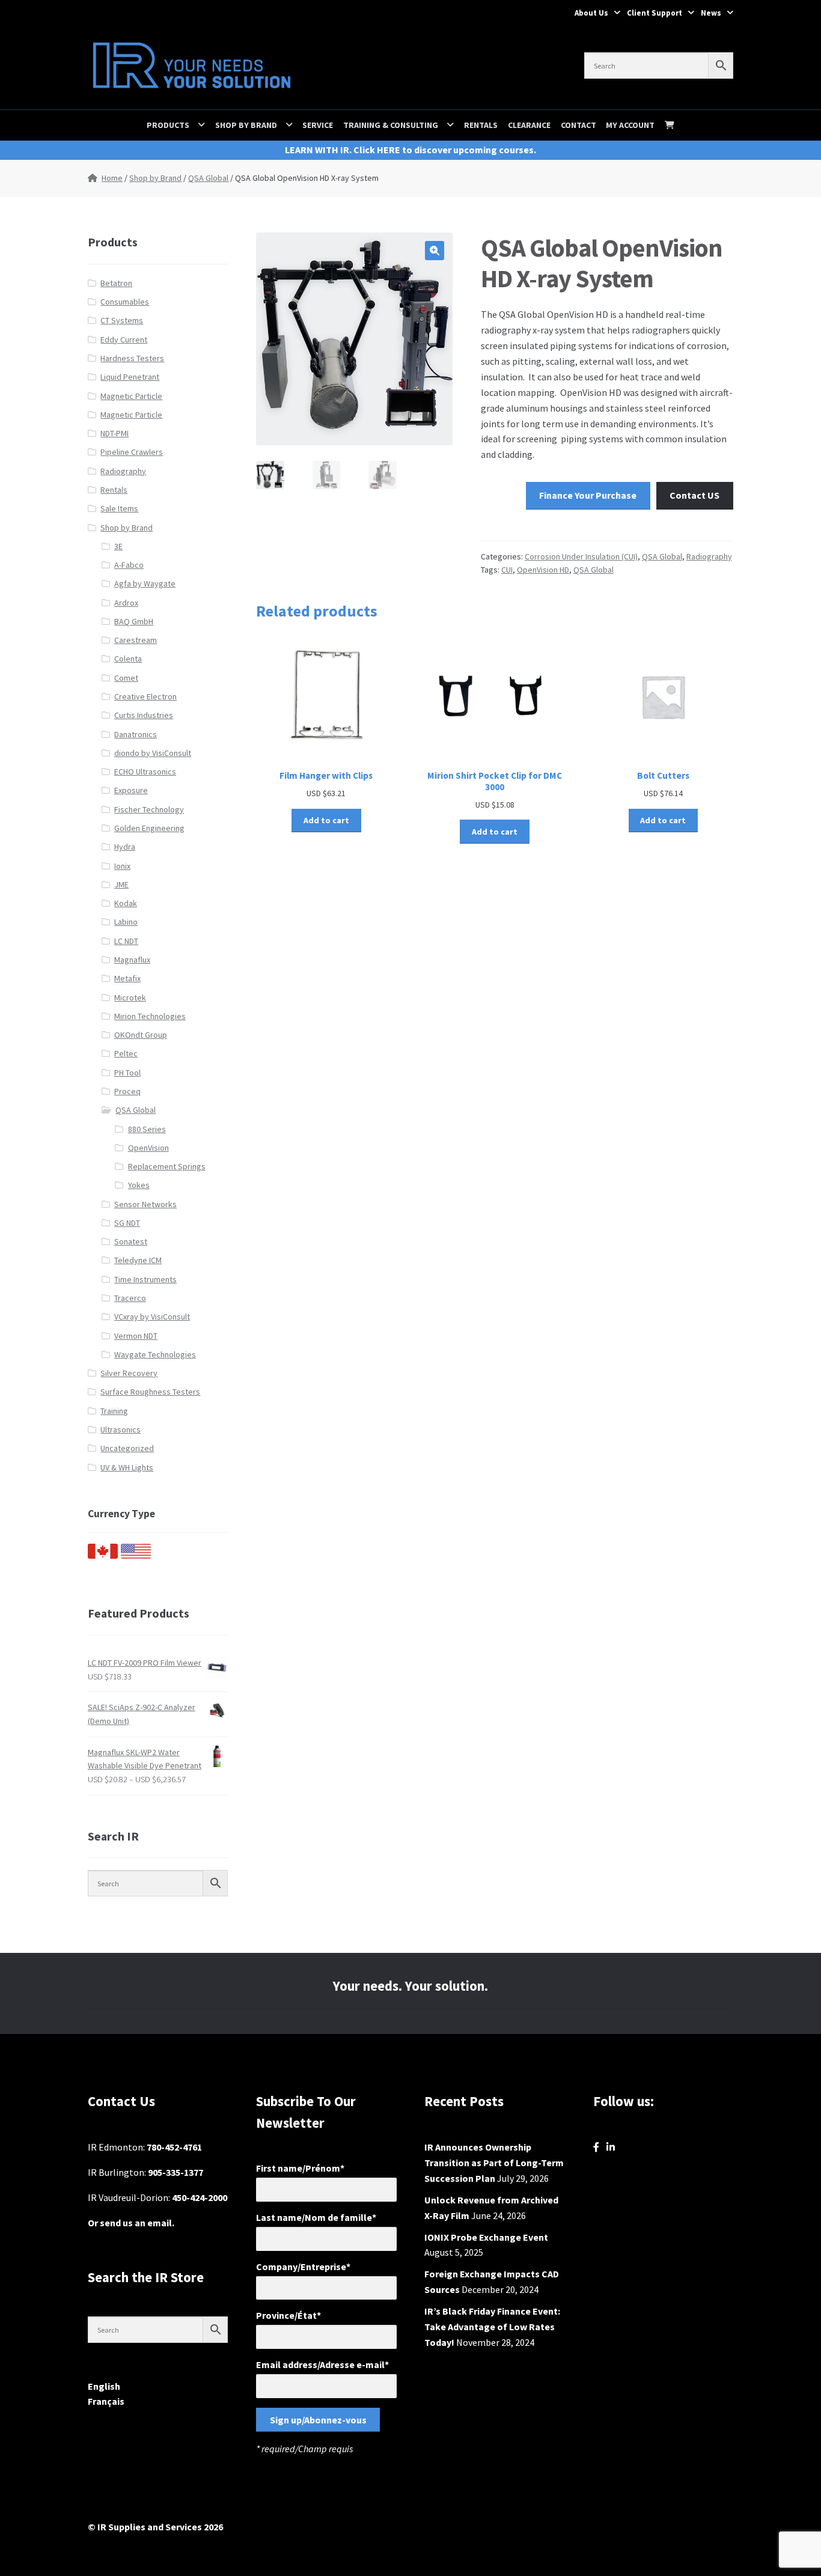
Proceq (127, 1091)
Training (114, 1411)
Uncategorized (127, 1448)
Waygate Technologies (155, 1354)
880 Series (147, 1129)
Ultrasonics (121, 1430)
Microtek (130, 997)
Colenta (128, 659)
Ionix (122, 866)
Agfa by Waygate (145, 583)
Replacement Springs (167, 1166)
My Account (630, 125)
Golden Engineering (149, 828)
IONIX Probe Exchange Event (486, 2237)
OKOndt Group (141, 1035)
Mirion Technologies (150, 1016)
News (711, 13)
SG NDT (127, 1223)
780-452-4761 (174, 2147)
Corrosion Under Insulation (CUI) (581, 556)
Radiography (709, 556)
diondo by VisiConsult (153, 753)
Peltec (126, 1053)
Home (112, 178)
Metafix (127, 978)
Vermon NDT (136, 1336)
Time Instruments (145, 1279)
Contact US (694, 495)
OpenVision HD (543, 570)
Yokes (139, 1185)
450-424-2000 (200, 2197)
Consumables (125, 302)
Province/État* (288, 2315)
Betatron (116, 283)
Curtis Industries (144, 715)
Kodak (126, 903)
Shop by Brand (246, 125)
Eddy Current (124, 340)
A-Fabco (129, 565)
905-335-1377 (175, 2172)
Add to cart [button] (326, 820)
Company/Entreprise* (303, 2267)
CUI (507, 570)
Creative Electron (145, 696)
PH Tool (127, 1073)
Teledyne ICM (138, 1260)
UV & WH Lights (127, 1467)
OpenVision (148, 1148)
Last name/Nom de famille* (316, 2217)
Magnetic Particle (131, 396)
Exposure (131, 790)
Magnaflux (132, 960)
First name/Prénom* (300, 2168)
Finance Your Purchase (588, 495)
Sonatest (131, 1241)
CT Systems (122, 320)
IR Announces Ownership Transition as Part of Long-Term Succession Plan (494, 2163)
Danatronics (136, 734)
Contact (578, 125)
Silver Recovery (129, 1373)
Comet (126, 678)
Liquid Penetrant (130, 377)
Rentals (481, 125)
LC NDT (126, 941)
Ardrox (126, 603)
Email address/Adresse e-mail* (322, 2364)
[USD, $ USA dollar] (136, 1556)
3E (118, 546)
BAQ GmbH (134, 621)
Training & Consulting (391, 125)
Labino (126, 922)
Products (168, 125)
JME (121, 885)
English (104, 2386)
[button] (435, 251)
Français (106, 2401)
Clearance (529, 125)
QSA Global (208, 178)
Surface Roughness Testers (150, 1392)
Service (318, 125)
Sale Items (119, 508)
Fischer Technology (149, 809)
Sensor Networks (145, 1204)
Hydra (125, 847)
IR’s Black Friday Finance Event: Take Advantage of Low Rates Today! (492, 2327)
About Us (591, 13)
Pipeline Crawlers (132, 452)
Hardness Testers (132, 358)
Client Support (655, 13)
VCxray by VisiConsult (152, 1317)
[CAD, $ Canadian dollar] (103, 1556)
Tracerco (130, 1298)
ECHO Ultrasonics (145, 772)
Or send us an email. (131, 2223)
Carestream (136, 640)
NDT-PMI (114, 433)
